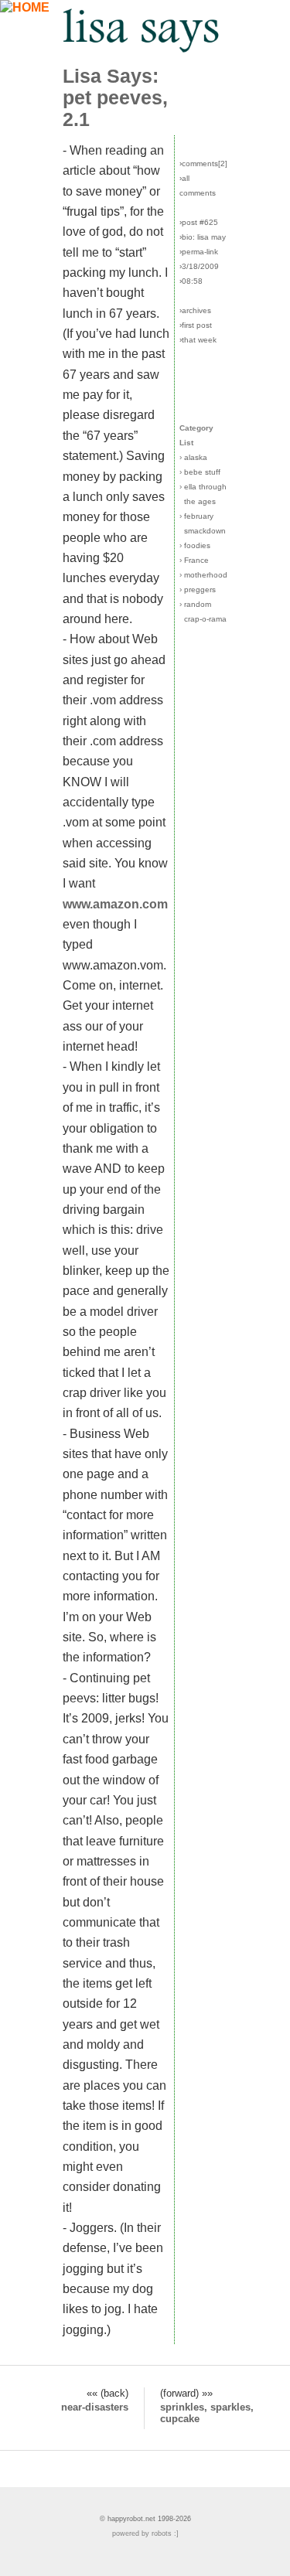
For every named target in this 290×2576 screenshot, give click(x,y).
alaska (196, 457)
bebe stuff (202, 472)
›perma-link (199, 252)
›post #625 (199, 222)
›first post (196, 325)
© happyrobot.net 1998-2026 (145, 2519)
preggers (200, 589)
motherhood (206, 575)
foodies (197, 545)
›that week (198, 340)
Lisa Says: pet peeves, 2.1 (115, 98)
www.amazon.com (115, 904)
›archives (195, 310)
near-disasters (95, 2407)
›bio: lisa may (203, 237)
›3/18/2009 (199, 266)
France (196, 560)
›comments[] (203, 164)
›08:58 (191, 281)
